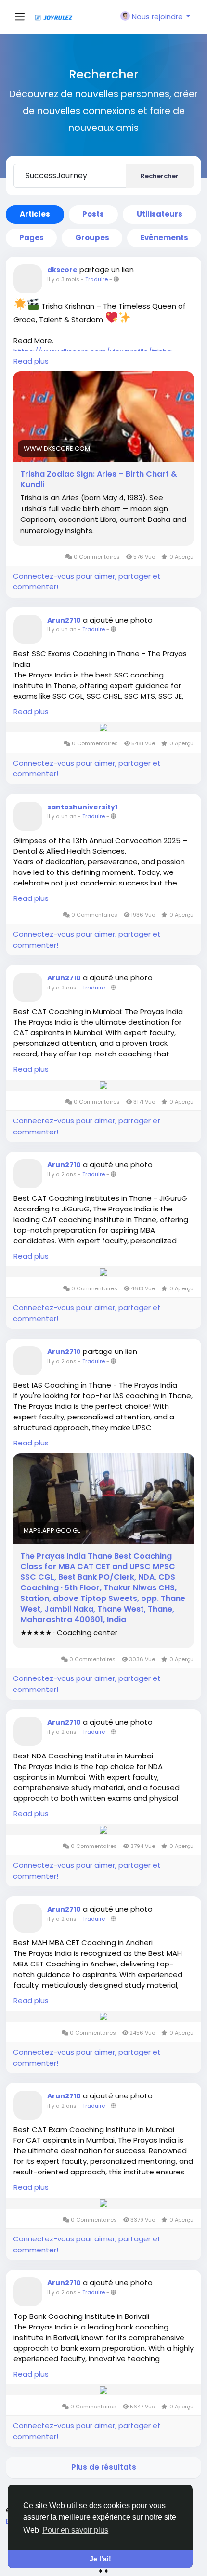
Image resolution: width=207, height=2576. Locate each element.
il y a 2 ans (62, 988)
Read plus (31, 361)
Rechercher (160, 176)
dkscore (62, 270)
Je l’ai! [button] (100, 2559)
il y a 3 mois (63, 279)
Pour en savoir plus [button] (75, 2530)
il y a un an (62, 629)
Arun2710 (64, 620)
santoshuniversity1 (82, 807)
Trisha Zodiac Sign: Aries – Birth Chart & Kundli (99, 480)
